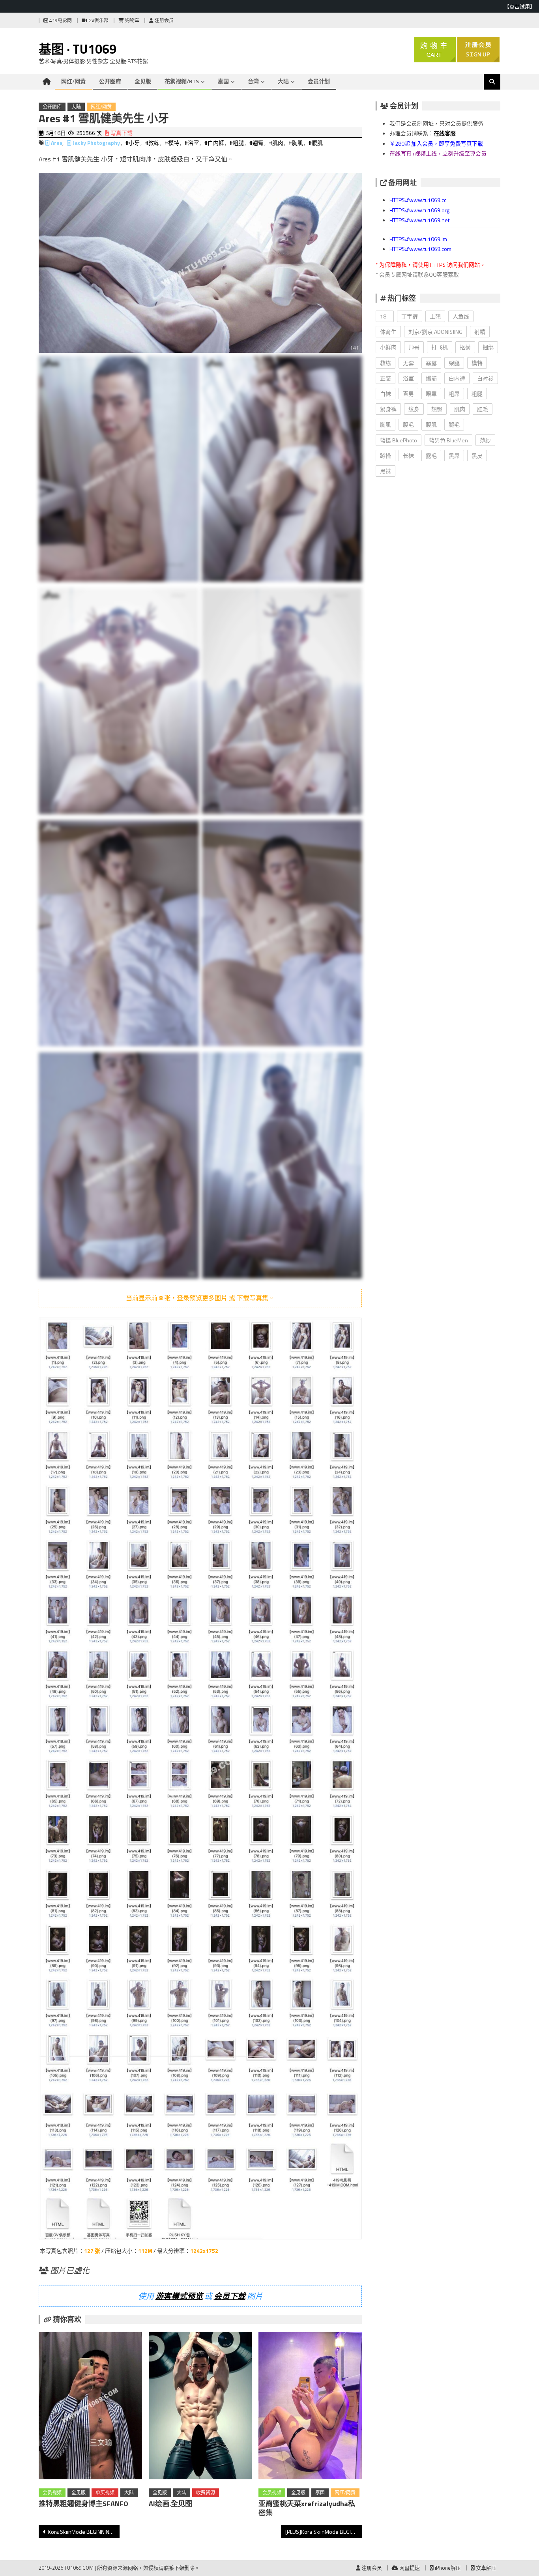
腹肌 (431, 424)
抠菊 (465, 347)
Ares (57, 143)
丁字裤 (410, 316)
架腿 (454, 363)
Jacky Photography (96, 143)
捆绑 (488, 347)
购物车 (132, 20)
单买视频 (105, 2493)
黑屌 (454, 456)
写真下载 (121, 133)
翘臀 (437, 409)
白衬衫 (485, 378)
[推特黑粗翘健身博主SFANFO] (90, 2407)
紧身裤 (388, 409)
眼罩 (431, 394)
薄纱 (485, 440)
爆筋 (431, 378)
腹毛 (408, 424)
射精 (480, 332)
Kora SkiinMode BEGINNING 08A (84, 2532)
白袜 (386, 394)
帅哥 (414, 347)
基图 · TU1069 (78, 49)
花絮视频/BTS (182, 81)
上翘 (435, 316)
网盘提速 (409, 2568)
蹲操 (386, 456)
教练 (386, 363)
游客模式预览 (179, 2296)
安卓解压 (486, 2568)
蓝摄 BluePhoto (399, 440)
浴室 (408, 378)
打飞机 (440, 347)
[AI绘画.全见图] (200, 2407)
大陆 (283, 81)
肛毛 (483, 409)
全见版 (143, 81)
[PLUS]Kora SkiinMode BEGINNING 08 (324, 2532)
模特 (477, 363)
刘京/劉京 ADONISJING (435, 332)
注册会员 (164, 20)
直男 (408, 394)
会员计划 (319, 81)
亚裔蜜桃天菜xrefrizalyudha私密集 (307, 2508)
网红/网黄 (73, 81)
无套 (408, 363)
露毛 (431, 456)
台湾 (253, 81)
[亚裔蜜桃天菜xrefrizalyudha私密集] (310, 2407)
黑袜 (386, 471)
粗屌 (454, 394)
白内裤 (457, 378)
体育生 (388, 332)
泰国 (223, 81)
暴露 (431, 363)
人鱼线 (461, 316)
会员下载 (230, 2296)
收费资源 (206, 2493)
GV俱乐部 (98, 20)
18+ (385, 316)
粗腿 (477, 394)
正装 (386, 378)
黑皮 (477, 456)
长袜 (408, 456)
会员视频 (52, 2493)
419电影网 (60, 20)
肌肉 (460, 409)
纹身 (414, 409)
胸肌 (386, 424)
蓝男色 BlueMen (448, 440)
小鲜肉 (388, 347)
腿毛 (454, 424)
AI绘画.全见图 (170, 2504)
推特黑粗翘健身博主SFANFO (83, 2504)
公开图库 (110, 81)
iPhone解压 (447, 2568)
